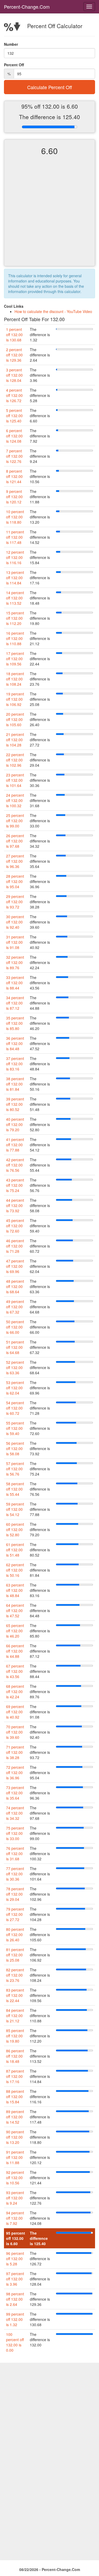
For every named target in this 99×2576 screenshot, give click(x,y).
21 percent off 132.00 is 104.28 (15, 740)
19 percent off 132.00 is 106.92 (15, 699)
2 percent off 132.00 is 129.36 (14, 355)
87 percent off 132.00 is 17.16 (15, 2076)
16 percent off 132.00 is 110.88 (15, 638)
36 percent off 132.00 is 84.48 (15, 1043)
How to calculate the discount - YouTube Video (53, 311)
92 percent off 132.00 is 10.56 (15, 2178)
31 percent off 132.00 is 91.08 (15, 942)
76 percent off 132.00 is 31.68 (15, 1853)
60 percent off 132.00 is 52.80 (15, 1529)
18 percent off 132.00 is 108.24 (15, 679)
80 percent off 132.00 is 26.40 (15, 1934)
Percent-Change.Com (27, 7)
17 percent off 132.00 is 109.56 (15, 659)
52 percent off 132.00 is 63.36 (15, 1367)
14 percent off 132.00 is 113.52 (15, 598)
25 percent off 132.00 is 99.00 (15, 821)
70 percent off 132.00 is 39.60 (15, 1732)
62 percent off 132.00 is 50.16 (15, 1570)
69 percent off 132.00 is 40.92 (15, 1712)
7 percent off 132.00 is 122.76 (14, 456)
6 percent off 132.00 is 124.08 (14, 436)
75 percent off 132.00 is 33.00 (15, 1833)
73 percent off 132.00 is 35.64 (15, 1793)
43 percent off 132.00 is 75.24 (15, 1185)
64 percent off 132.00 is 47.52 (15, 1610)
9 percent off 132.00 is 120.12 (14, 497)
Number (11, 44)
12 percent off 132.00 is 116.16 (15, 557)
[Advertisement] (49, 215)
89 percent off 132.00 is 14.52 (15, 2117)
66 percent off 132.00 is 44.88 (15, 1651)
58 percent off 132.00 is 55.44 (15, 1489)
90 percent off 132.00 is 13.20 (15, 2137)
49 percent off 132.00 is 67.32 (15, 1307)
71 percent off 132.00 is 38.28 (15, 1752)
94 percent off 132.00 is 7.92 (15, 2218)
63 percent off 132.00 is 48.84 (15, 1590)
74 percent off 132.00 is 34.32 (15, 1813)
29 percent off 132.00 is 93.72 (15, 902)
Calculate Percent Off (50, 87)
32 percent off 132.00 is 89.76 (15, 962)
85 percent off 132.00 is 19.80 (15, 2036)
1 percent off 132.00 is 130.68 (14, 335)
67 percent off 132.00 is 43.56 (15, 1671)
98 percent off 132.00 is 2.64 (15, 2299)
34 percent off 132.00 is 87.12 (15, 1003)
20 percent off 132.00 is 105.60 (15, 719)
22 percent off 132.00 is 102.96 (15, 760)
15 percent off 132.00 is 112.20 (15, 618)
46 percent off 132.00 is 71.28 (15, 1246)
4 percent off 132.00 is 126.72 (14, 395)
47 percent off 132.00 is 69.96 (15, 1266)
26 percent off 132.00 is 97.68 (15, 841)
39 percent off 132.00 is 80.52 (15, 1104)
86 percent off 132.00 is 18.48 (15, 2056)
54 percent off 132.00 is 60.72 (15, 1408)
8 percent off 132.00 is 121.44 (14, 476)
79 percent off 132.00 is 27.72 (15, 1914)
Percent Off (14, 65)
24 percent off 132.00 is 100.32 (15, 800)
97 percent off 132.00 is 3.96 (15, 2279)
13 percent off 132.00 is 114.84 (15, 578)
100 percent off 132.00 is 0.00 (15, 2342)
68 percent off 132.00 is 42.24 (15, 1691)
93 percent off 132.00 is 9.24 (15, 2198)
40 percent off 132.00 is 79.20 (15, 1124)
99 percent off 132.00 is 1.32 (15, 2319)
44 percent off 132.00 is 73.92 (15, 1205)
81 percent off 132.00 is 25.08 (15, 1955)
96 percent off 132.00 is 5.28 (15, 2259)
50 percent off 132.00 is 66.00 (15, 1327)
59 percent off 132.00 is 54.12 (15, 1509)
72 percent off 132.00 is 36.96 (15, 1772)
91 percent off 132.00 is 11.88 (15, 2157)
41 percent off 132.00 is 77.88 (15, 1145)
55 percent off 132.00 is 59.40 (15, 1428)
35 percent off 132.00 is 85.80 (15, 1023)
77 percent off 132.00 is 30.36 (15, 1874)
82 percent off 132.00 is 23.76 (15, 1975)
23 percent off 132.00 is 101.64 (15, 780)
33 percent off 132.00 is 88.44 (15, 983)
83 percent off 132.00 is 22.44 (15, 1995)
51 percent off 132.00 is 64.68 (15, 1347)
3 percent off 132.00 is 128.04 (14, 375)
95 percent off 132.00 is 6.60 (16, 2238)
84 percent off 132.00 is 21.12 (15, 2016)
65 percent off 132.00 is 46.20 (15, 1631)
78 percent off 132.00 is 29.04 (15, 1894)
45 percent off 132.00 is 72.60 (15, 1226)
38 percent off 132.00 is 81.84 (15, 1084)
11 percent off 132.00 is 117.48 (15, 537)
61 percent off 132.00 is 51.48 (15, 1550)
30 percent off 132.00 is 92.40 (15, 922)
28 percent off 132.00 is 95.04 (15, 881)
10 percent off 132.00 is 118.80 (15, 517)
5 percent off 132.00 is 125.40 (14, 416)
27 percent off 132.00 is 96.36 (15, 861)
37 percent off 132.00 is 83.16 (15, 1064)
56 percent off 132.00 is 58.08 (15, 1448)
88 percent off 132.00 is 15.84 (15, 2097)
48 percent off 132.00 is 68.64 (15, 1286)
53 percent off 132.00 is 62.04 (15, 1388)
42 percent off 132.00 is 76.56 (15, 1165)
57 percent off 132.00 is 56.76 (15, 1469)
